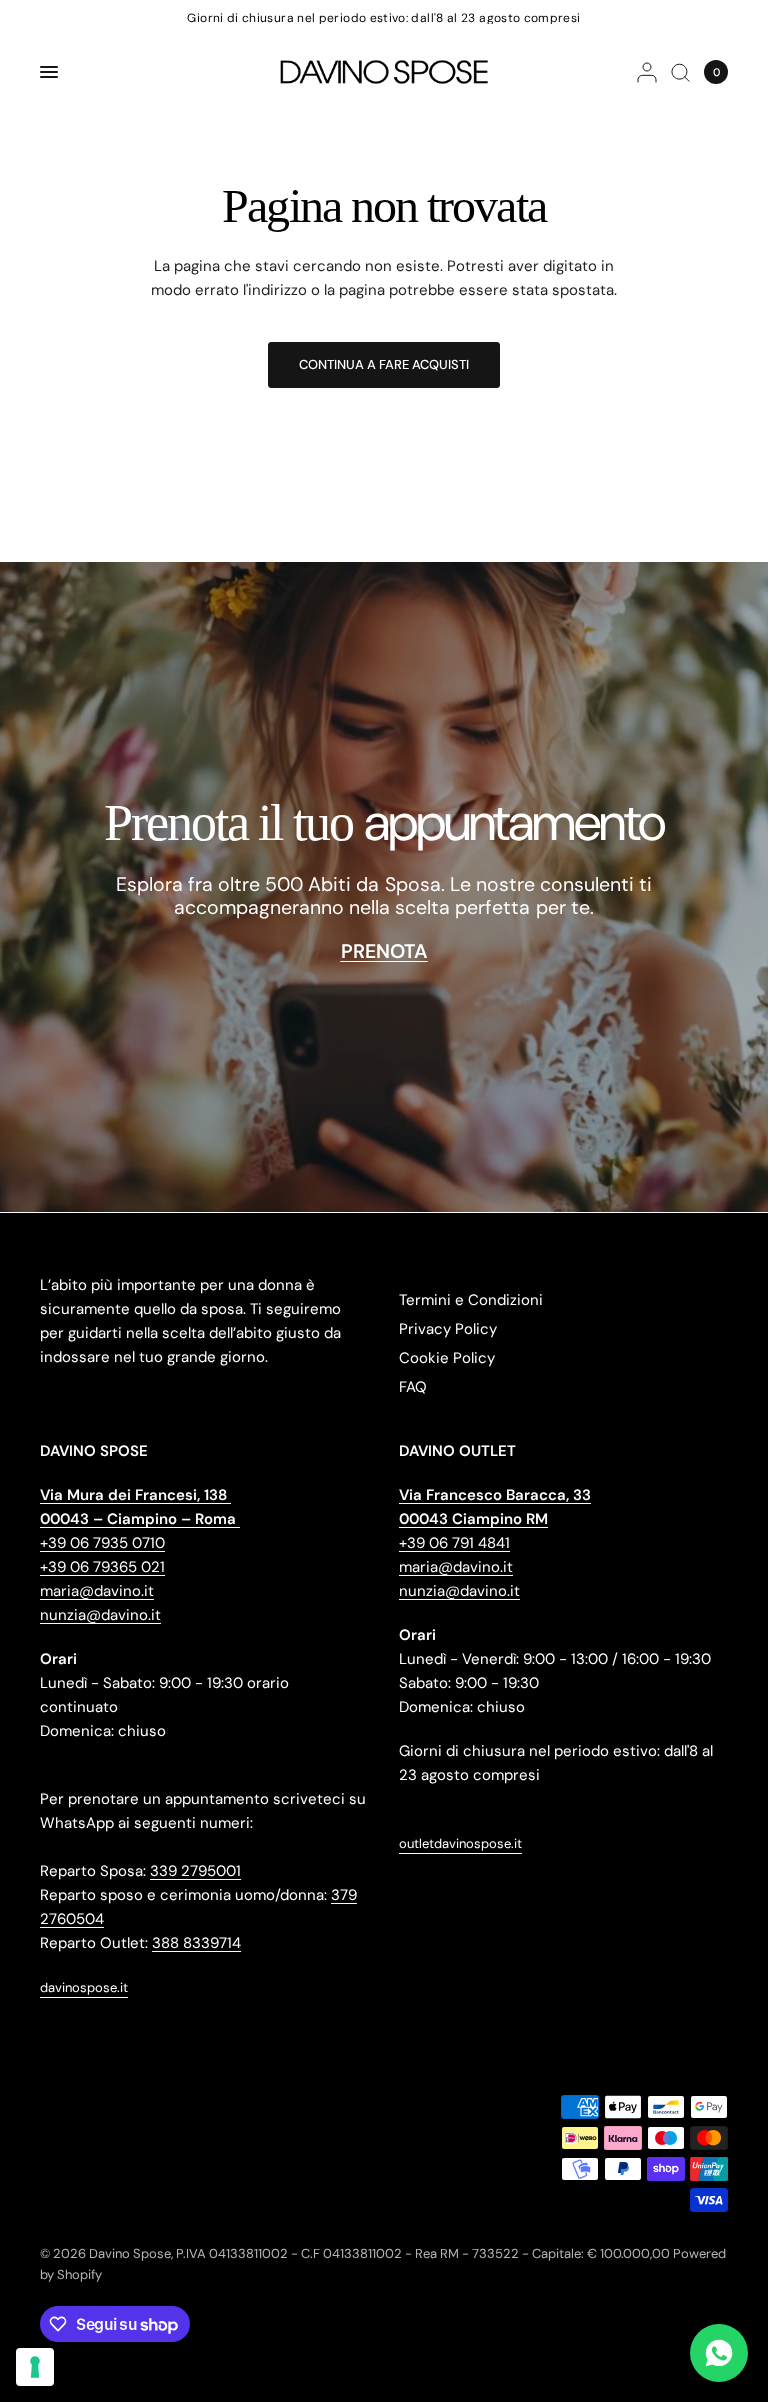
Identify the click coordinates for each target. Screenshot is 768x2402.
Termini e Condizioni (471, 1300)
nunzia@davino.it (100, 1615)
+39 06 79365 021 (102, 1567)
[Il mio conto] (647, 72)
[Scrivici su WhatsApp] (719, 2353)
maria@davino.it (97, 1591)
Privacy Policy (448, 1329)
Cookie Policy (447, 1358)
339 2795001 (195, 1871)
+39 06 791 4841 (454, 1543)
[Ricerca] (680, 72)
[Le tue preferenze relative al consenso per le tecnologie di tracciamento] (35, 2367)
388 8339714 (196, 1943)
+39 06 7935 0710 (102, 1543)
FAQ (413, 1387)
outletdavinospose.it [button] (460, 1843)
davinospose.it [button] (84, 1987)
